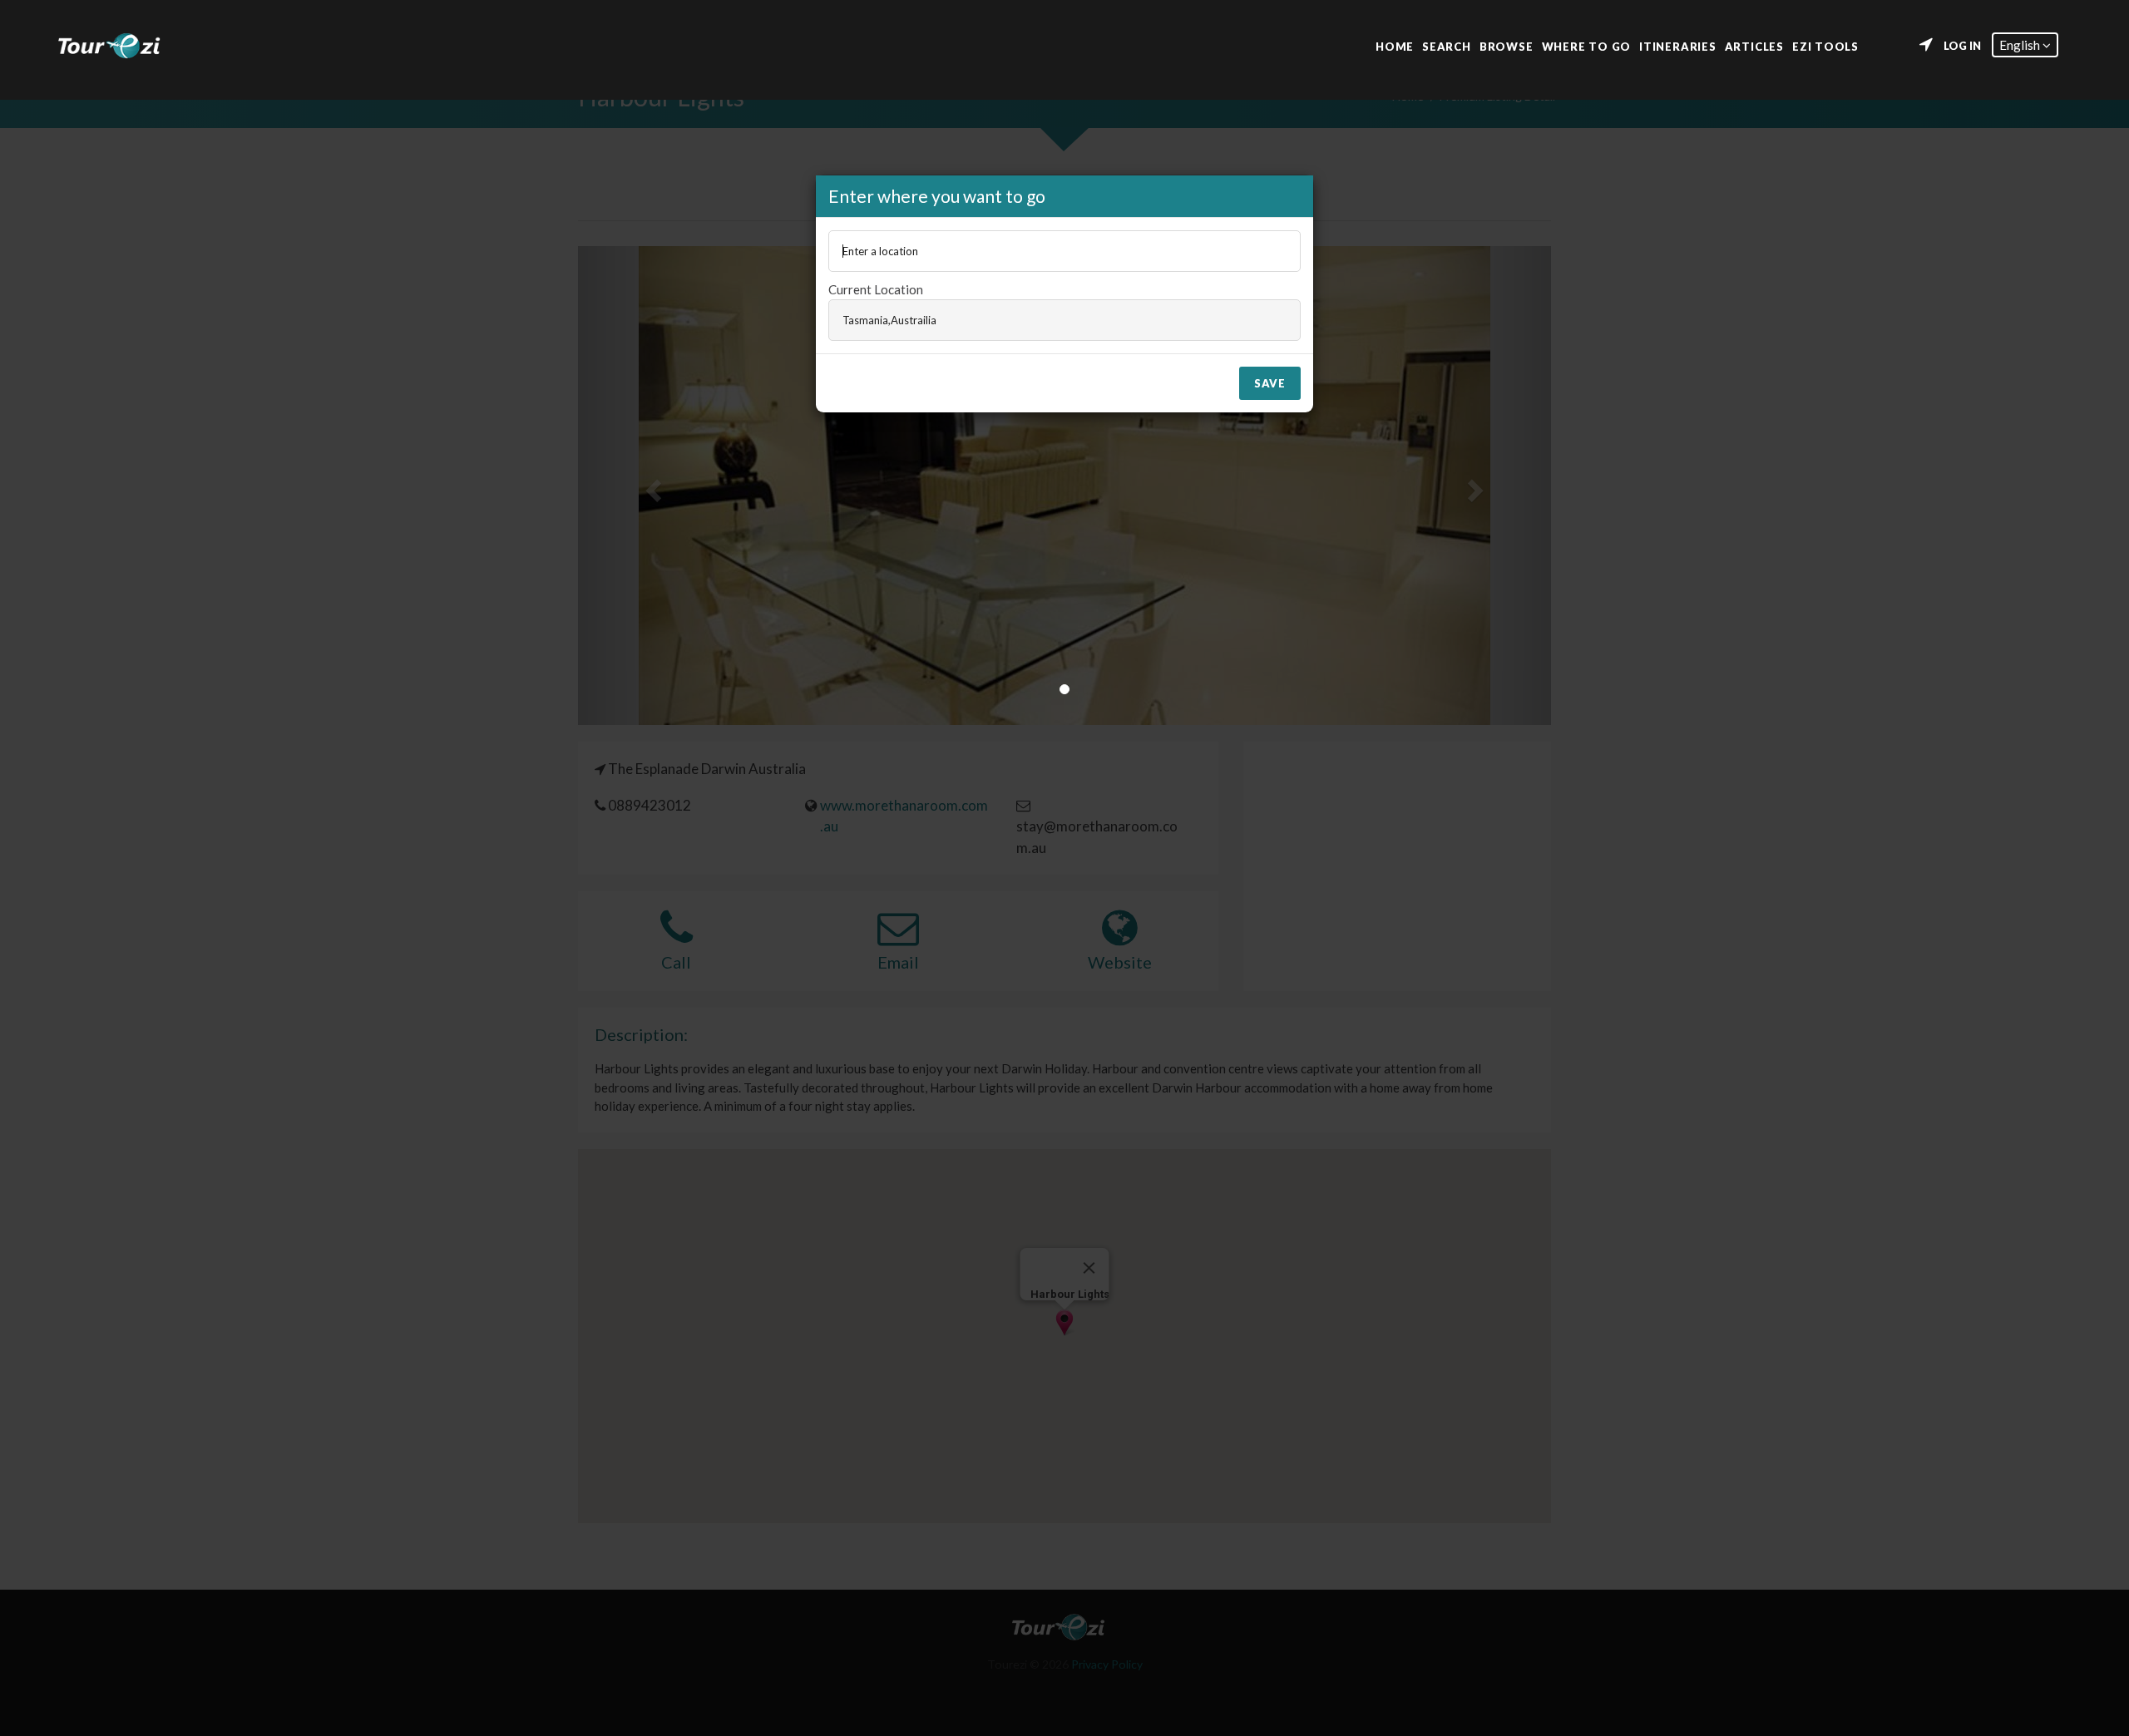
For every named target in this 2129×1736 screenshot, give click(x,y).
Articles (1754, 45)
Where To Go (1587, 45)
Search (1447, 45)
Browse (1507, 45)
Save (1270, 383)
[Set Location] (1926, 45)
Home (1395, 45)
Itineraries (1678, 45)
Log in (1962, 46)
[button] (2025, 45)
